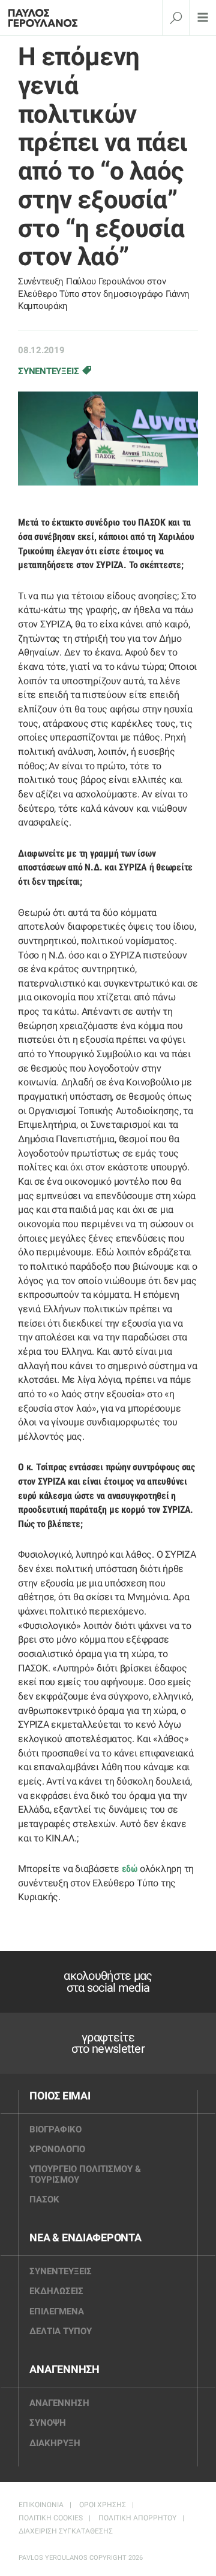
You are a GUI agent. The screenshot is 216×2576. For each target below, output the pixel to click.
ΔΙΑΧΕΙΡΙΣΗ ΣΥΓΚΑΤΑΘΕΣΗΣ (66, 2531)
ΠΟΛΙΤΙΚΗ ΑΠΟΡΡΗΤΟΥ (137, 2518)
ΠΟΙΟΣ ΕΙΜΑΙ (60, 2096)
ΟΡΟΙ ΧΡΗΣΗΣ (103, 2505)
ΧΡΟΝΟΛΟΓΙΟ (57, 2149)
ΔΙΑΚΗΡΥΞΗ (55, 2443)
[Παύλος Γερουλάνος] (47, 18)
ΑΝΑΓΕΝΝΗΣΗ (64, 2369)
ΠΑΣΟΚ (44, 2199)
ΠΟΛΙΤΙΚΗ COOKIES (51, 2518)
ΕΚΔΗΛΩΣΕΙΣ (56, 2291)
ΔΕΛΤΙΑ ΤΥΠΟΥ (61, 2331)
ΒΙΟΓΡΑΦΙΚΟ (55, 2129)
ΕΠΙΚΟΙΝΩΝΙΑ (41, 2505)
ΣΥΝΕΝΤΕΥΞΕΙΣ (48, 371)
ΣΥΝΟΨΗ (48, 2423)
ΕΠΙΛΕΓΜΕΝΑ (57, 2311)
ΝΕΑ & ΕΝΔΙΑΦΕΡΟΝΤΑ (85, 2238)
